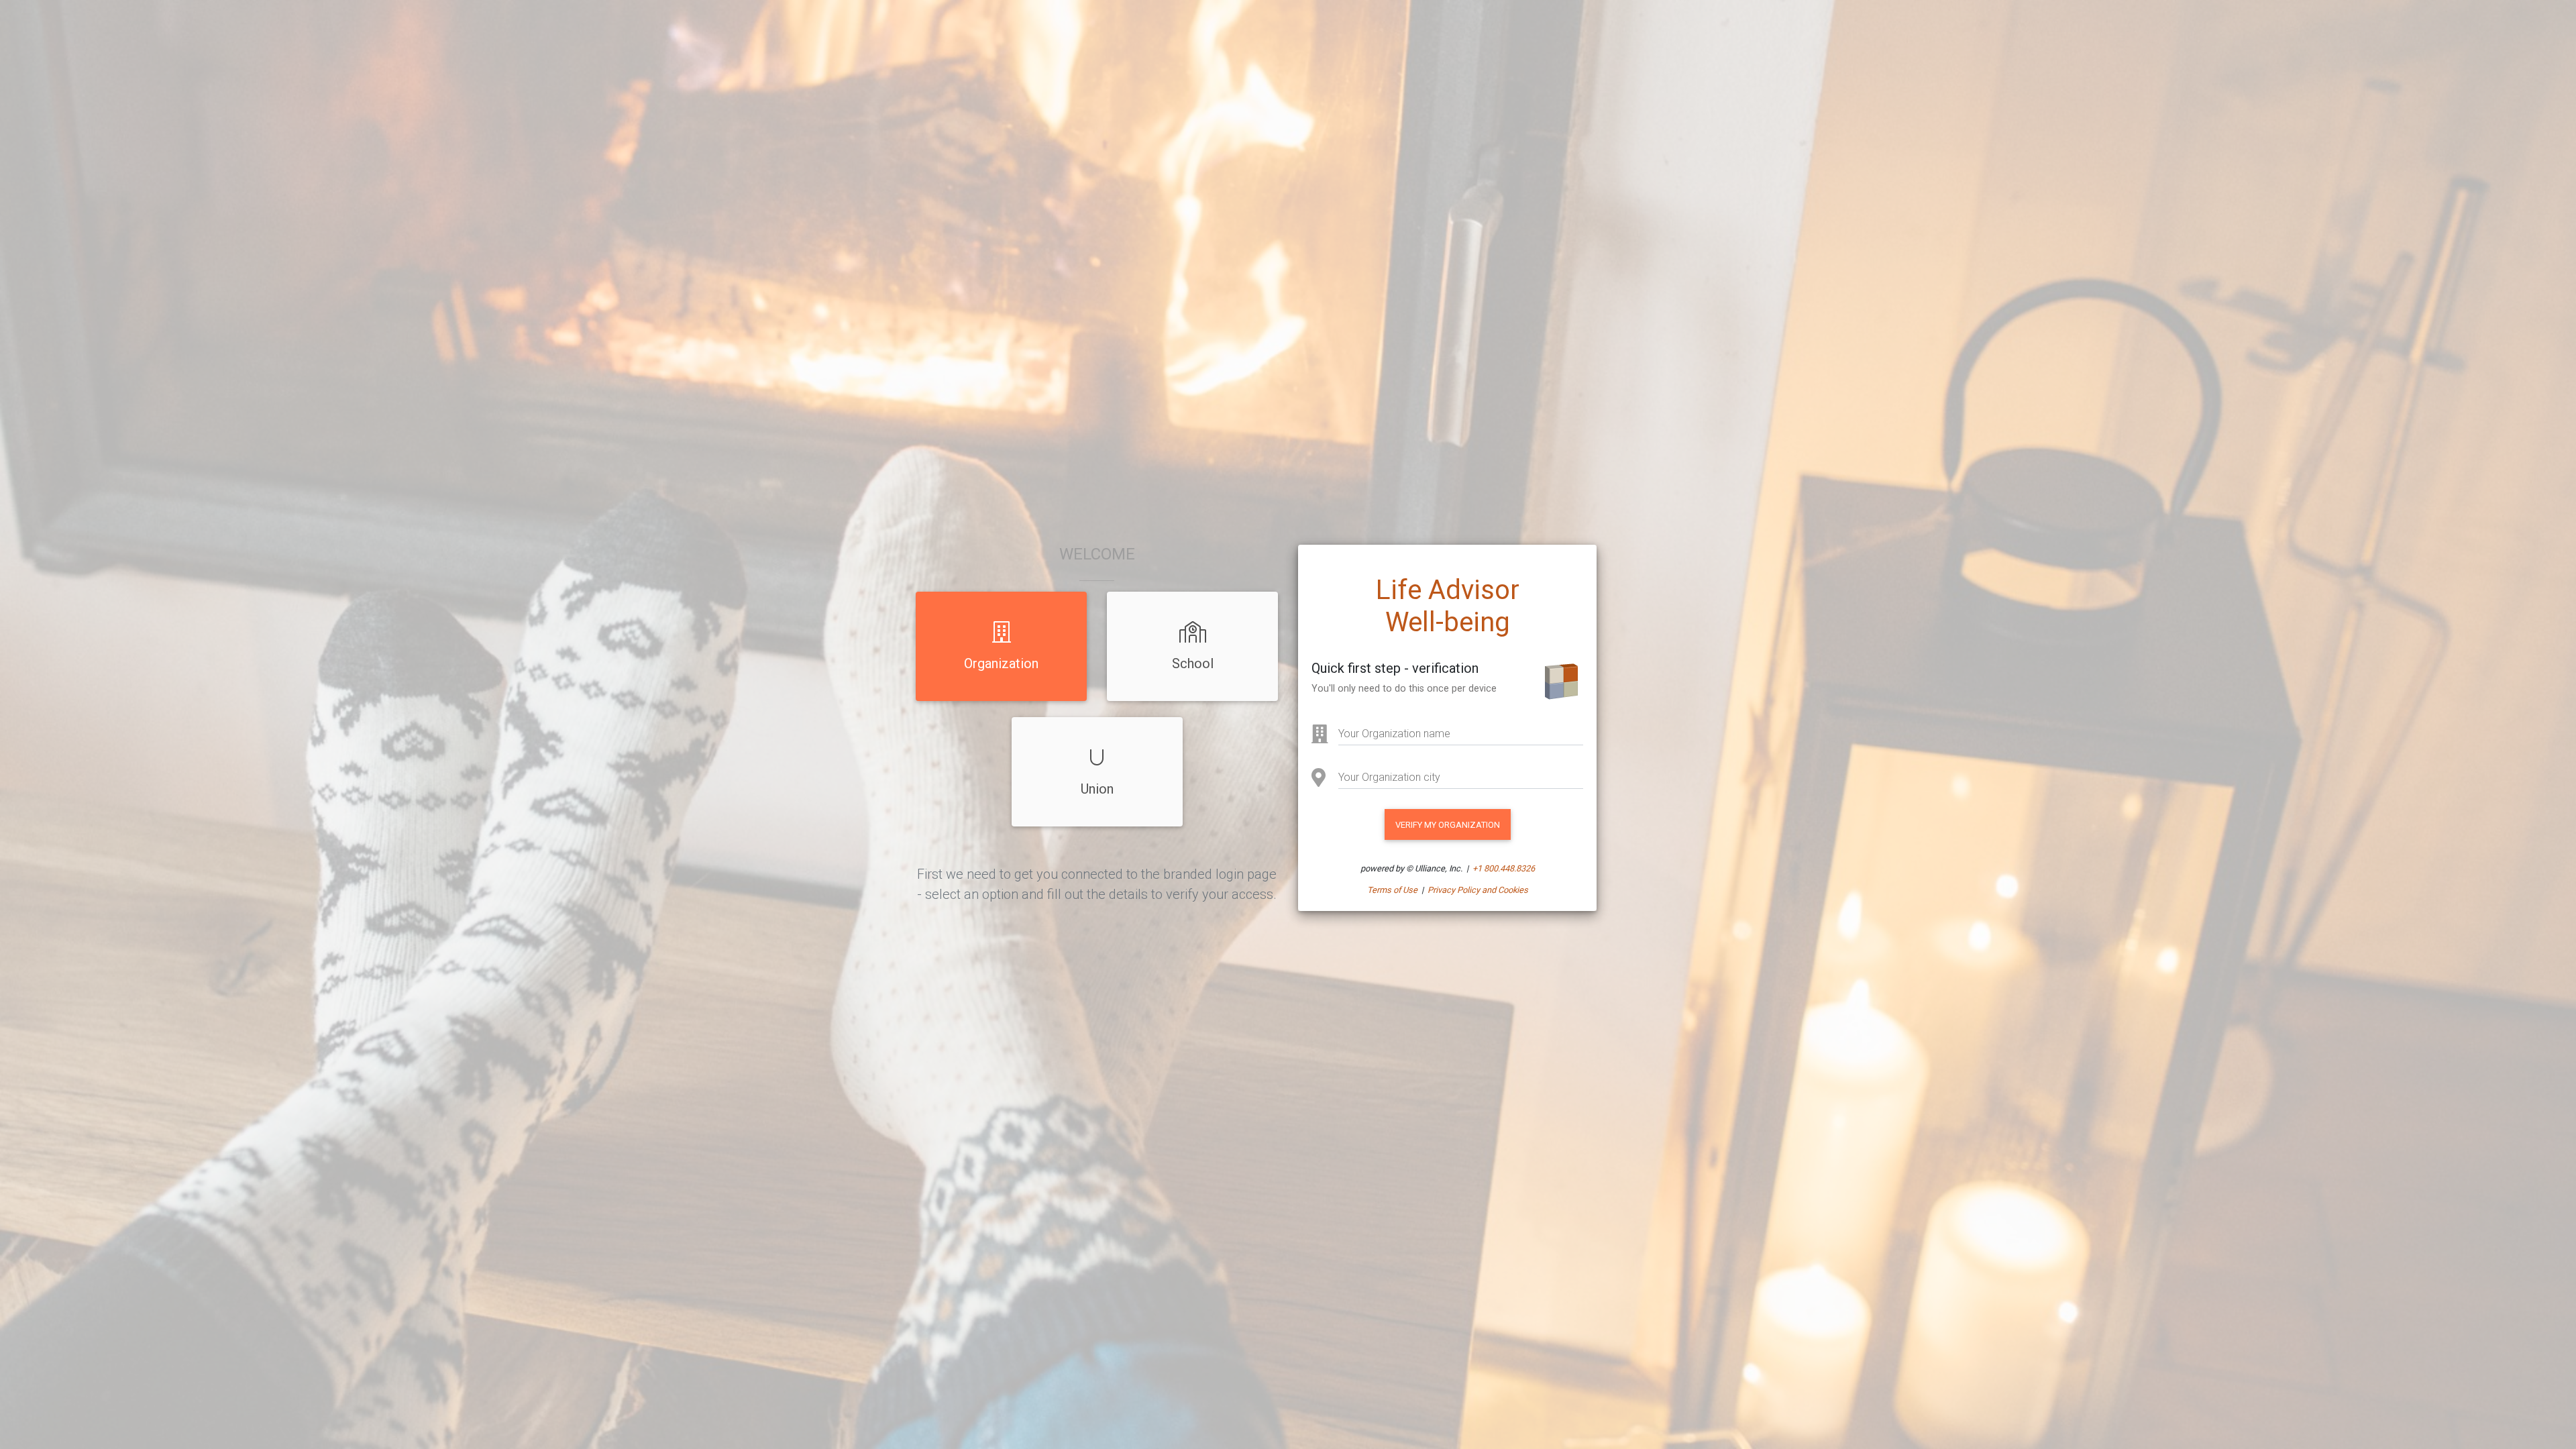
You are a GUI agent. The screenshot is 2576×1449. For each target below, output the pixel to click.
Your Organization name (1394, 734)
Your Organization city (1389, 777)
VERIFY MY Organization (1448, 825)
